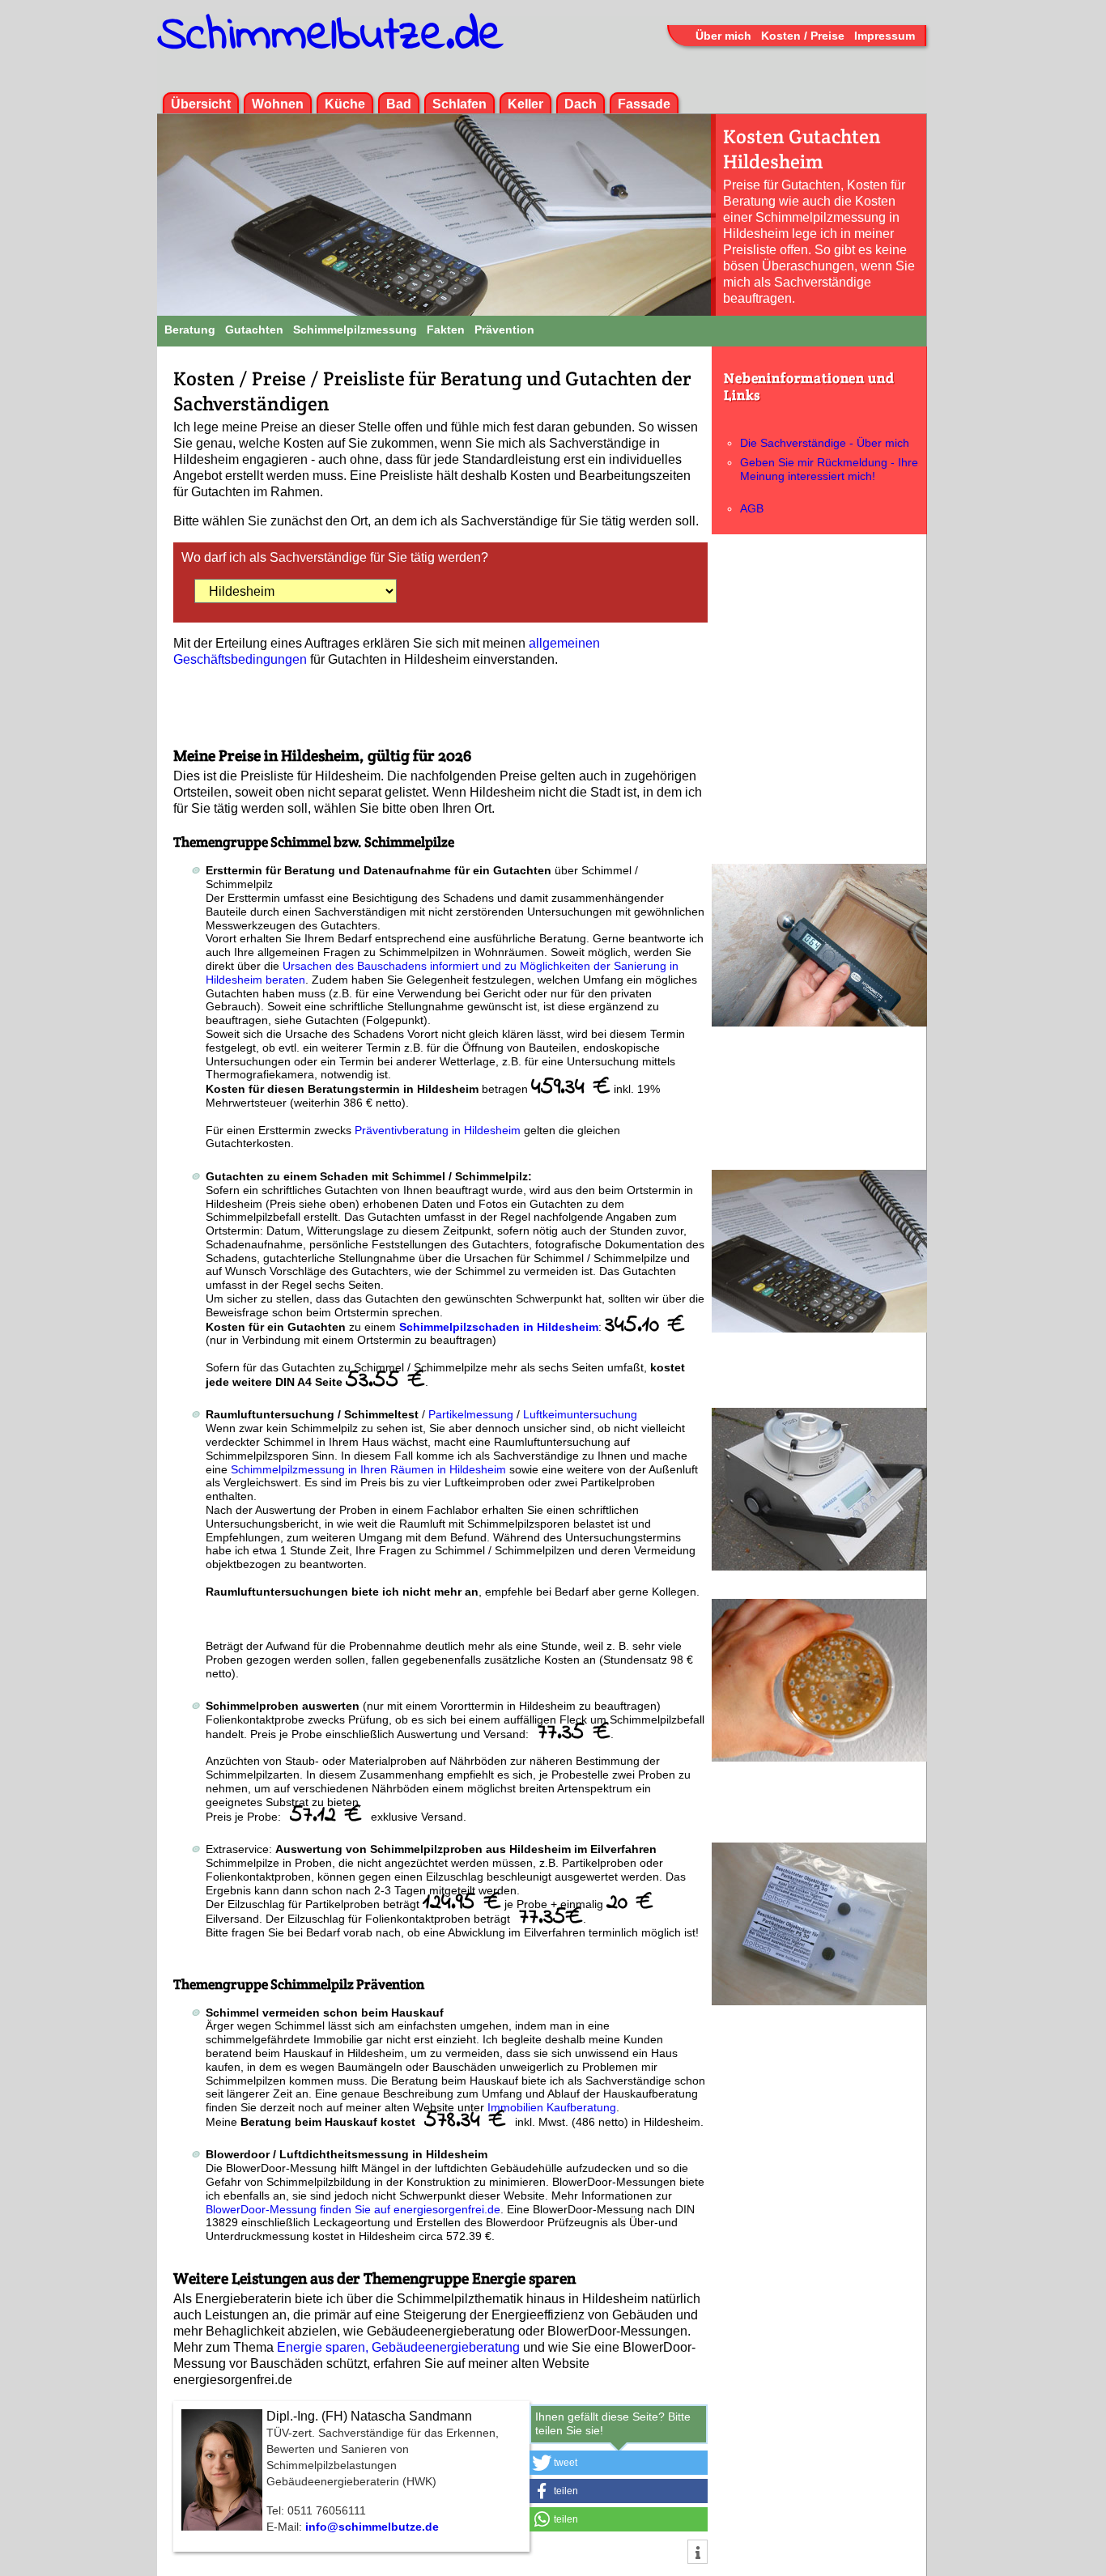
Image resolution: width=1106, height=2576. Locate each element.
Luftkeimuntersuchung (580, 1414)
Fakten (446, 329)
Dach (581, 104)
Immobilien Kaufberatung (552, 2107)
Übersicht (201, 104)
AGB (752, 508)
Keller (525, 104)
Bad (399, 104)
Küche (345, 104)
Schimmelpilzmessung (355, 329)
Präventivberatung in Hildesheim (439, 1130)
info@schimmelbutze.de (372, 2527)
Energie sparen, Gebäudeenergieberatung (398, 2347)
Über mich (723, 36)
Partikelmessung (471, 1414)
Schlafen (459, 104)
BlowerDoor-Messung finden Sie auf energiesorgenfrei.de (353, 2209)
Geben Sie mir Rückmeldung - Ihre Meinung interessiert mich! (829, 469)
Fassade (644, 104)
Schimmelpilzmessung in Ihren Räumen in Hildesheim (368, 1469)
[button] (619, 2463)
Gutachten (254, 329)
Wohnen (278, 104)
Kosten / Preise (803, 36)
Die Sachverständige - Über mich (825, 443)
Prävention (504, 329)
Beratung (190, 329)
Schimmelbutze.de (330, 36)
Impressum (885, 36)
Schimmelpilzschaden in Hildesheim (499, 1327)
